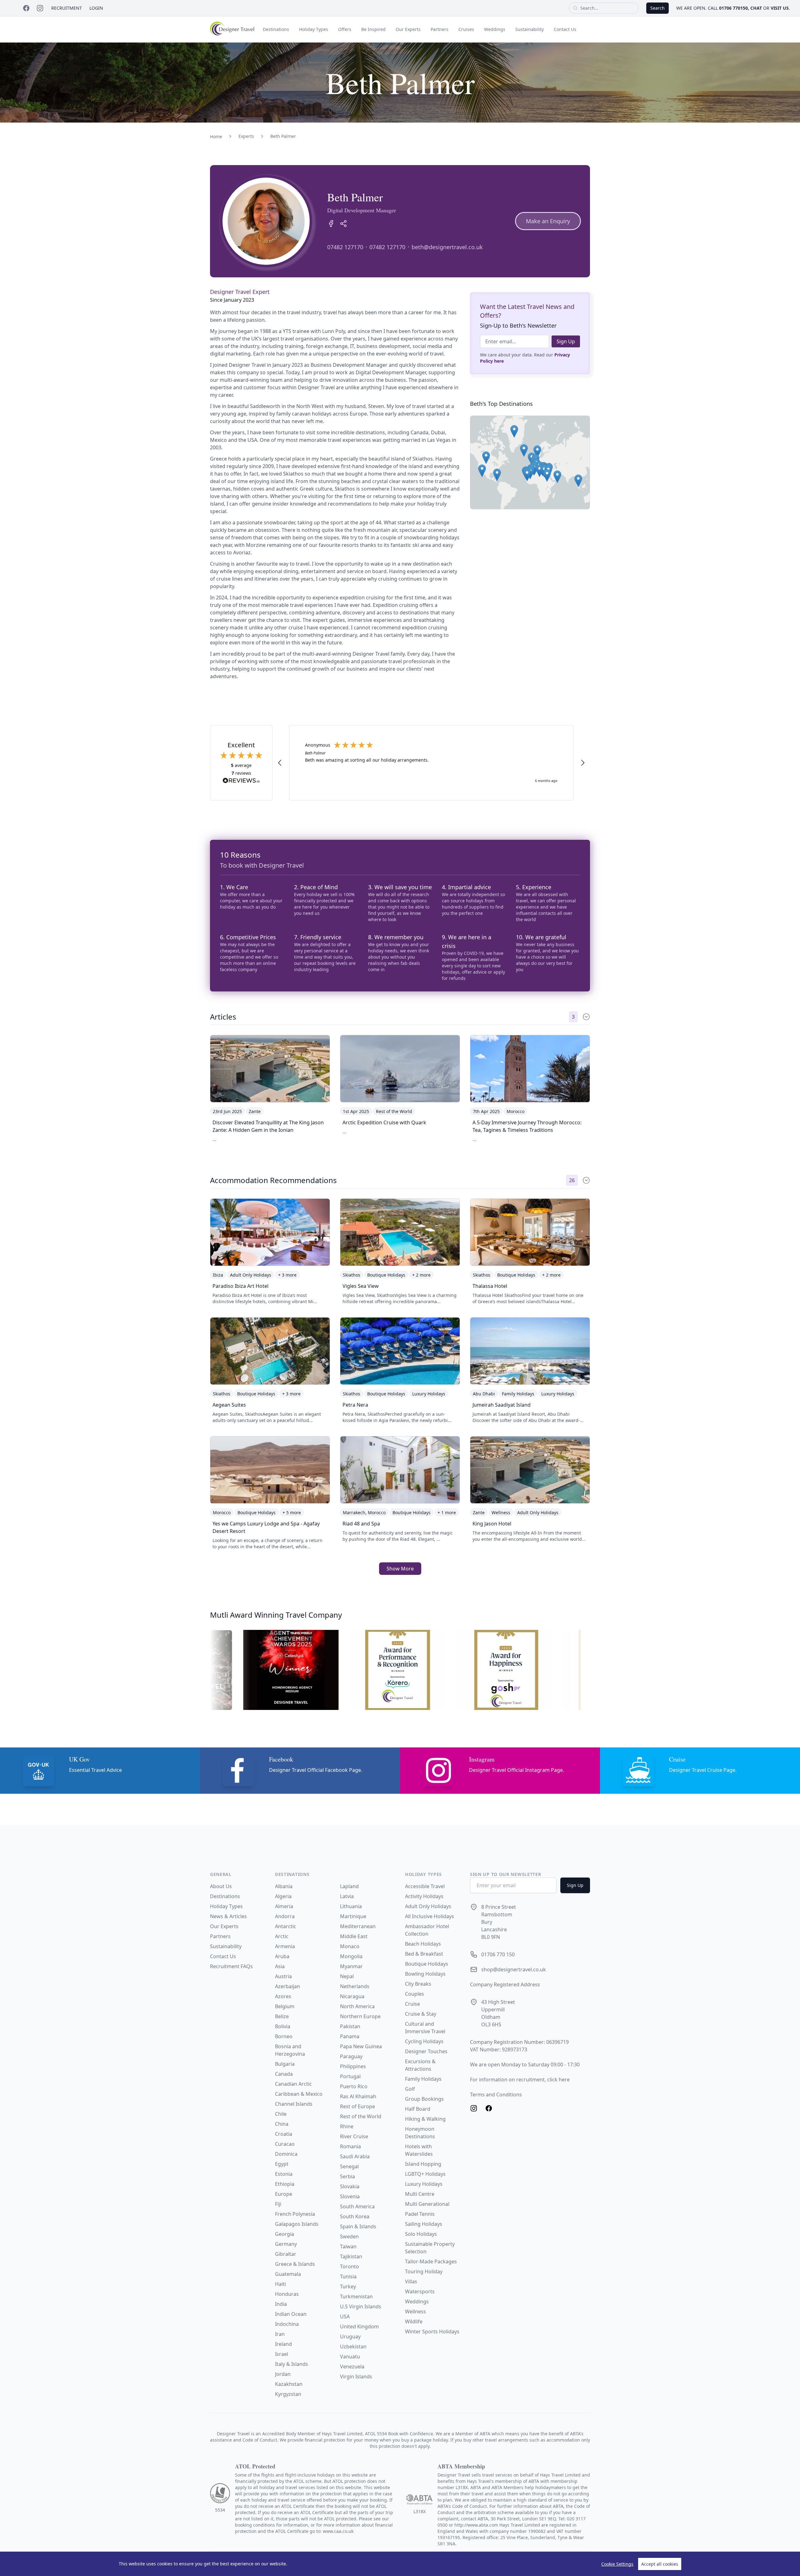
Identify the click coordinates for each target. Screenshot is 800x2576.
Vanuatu (350, 2357)
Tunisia (348, 2276)
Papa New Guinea (361, 2046)
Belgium (285, 2006)
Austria (283, 1976)
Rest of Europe (357, 2106)
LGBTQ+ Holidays (425, 2174)
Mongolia (351, 1956)
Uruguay (350, 2337)
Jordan (283, 2374)
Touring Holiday (424, 2271)
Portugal (350, 2076)
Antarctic (286, 1926)
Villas (411, 2281)
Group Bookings (424, 2099)
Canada (284, 2074)
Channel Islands (294, 2104)
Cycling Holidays (424, 2041)
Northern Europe (360, 2016)
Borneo (284, 2036)
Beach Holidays (423, 1944)
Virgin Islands (356, 2377)
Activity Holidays (424, 1896)
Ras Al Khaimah (358, 2096)
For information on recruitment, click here (520, 2079)
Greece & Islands (295, 2264)
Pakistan (350, 2026)
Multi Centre (420, 2194)
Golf (410, 2089)
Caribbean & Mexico (299, 2094)
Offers (345, 29)
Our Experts (408, 29)
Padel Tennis (420, 2214)
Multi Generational (427, 2204)
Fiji (278, 2204)
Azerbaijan (287, 1986)
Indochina (287, 2324)
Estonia (284, 2174)
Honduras (287, 2294)
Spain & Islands (358, 2226)
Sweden (349, 2236)
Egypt (282, 2164)
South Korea (355, 2216)
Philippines (353, 2066)
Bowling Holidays (425, 1974)
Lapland (349, 1886)
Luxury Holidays (424, 2184)
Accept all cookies (660, 2564)
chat (756, 8)
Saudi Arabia (355, 2156)
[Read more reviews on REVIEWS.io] (241, 781)
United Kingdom (359, 2326)
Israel (282, 2354)
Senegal (349, 2166)
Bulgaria (285, 2064)
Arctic (282, 1936)
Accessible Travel (425, 1886)
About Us (221, 1886)
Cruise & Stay (421, 2014)
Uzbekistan (353, 2347)
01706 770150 (733, 8)
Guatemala (288, 2274)
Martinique (353, 1916)
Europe (284, 2194)
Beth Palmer (283, 136)
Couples (415, 1994)
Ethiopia (285, 2184)
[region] (400, 2564)
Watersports (420, 2291)
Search (657, 8)
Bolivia (283, 2026)
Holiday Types (314, 29)
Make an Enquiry (548, 221)
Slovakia (350, 2186)
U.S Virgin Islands (361, 2306)
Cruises (466, 29)
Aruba (282, 1956)
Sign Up (566, 341)
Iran (280, 2334)
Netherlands (355, 1986)
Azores (283, 1996)
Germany (286, 2244)
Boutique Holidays (427, 1964)
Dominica (286, 2154)
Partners (440, 29)
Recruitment (67, 8)
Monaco (350, 1946)
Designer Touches (426, 2051)
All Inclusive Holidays (430, 1916)
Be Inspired (373, 29)
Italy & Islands (292, 2364)
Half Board (418, 2109)
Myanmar (351, 1966)
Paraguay (351, 2056)
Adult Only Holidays (428, 1906)
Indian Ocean (291, 2314)
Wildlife (414, 2321)
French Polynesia (295, 2214)
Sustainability (530, 29)
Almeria (284, 1906)
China (282, 2124)
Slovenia (350, 2196)
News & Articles (228, 1916)
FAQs (247, 1966)
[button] (578, 481)
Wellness (415, 2311)
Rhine (347, 2126)
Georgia (285, 2234)
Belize (282, 2016)
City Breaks (418, 1984)
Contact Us (565, 29)
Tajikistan (351, 2256)
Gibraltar (286, 2254)
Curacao (285, 2144)
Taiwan (348, 2246)
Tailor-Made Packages (431, 2261)
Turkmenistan (356, 2296)
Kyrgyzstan (288, 2394)
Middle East (354, 1936)
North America (357, 2006)
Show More (400, 1569)
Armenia (285, 1946)
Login (96, 8)
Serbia (347, 2176)
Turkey (348, 2286)
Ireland (283, 2344)
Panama (350, 2036)
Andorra (285, 1916)
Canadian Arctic (293, 2084)
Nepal (347, 1976)
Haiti (280, 2284)
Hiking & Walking (425, 2119)
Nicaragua (352, 1996)
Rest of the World (361, 2116)
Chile (281, 2114)
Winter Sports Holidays (432, 2332)
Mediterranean (358, 1926)
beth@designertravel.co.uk (447, 247)
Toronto (350, 2266)
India (281, 2304)
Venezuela (352, 2367)
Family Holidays (423, 2079)
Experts (246, 136)
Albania (284, 1886)
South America (357, 2206)
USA (345, 2316)
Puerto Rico (354, 2086)
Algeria (283, 1896)
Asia (280, 1966)
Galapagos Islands (297, 2224)
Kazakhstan (289, 2384)
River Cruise (354, 2136)
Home (216, 136)
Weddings (495, 29)
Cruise (412, 2004)
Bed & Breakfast (424, 1954)
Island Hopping (423, 2164)
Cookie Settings (617, 2564)
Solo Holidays (421, 2234)
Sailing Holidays (424, 2224)
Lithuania (351, 1906)
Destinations (276, 29)
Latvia (347, 1896)
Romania (350, 2146)
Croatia (284, 2134)
